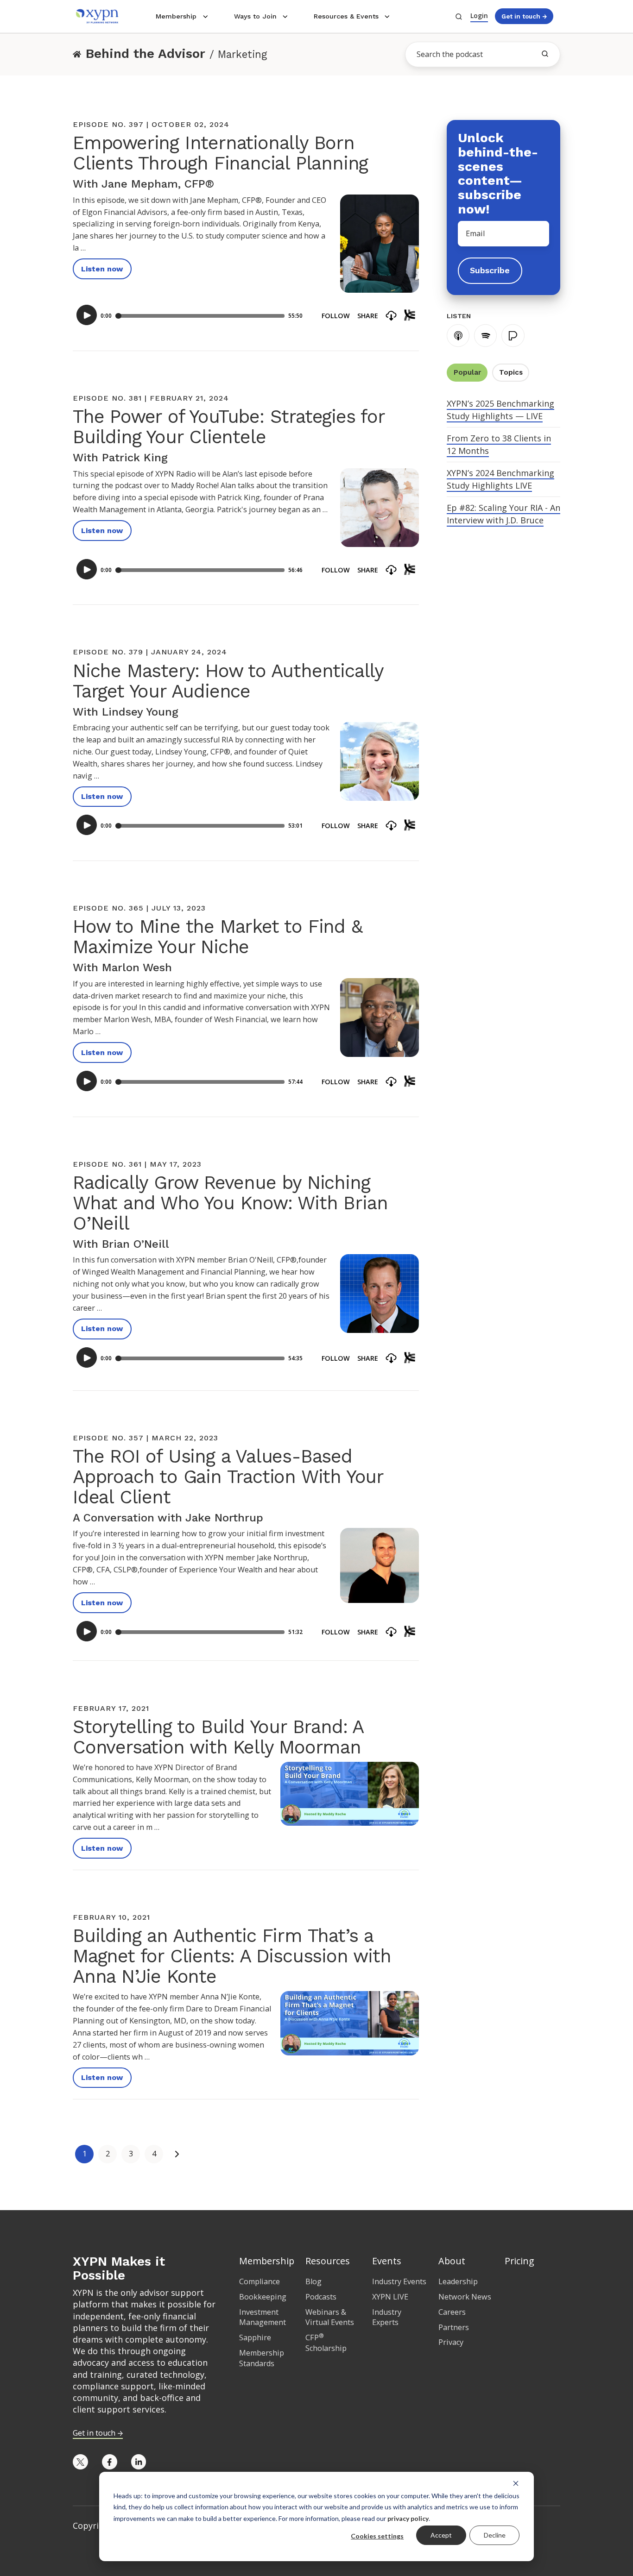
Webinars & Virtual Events (330, 2317)
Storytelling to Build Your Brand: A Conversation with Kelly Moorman (218, 1737)
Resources (328, 2261)
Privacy (451, 2342)
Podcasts (321, 2297)
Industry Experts (387, 2317)
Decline (495, 2535)
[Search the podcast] (545, 54)
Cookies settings (377, 2536)
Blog (313, 2281)
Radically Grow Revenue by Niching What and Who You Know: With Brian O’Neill (230, 1203)
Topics (511, 372)
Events (387, 2261)
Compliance (260, 2281)
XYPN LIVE (390, 2297)
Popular (467, 372)
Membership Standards (262, 2358)
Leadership (458, 2281)
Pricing (519, 2261)
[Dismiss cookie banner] (516, 2483)
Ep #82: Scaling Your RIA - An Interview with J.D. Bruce (503, 514)
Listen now (102, 269)
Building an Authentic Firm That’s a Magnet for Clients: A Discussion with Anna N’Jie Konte (232, 1956)
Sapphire (255, 2337)
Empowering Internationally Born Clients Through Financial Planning (220, 153)
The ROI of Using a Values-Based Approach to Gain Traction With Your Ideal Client (228, 1477)
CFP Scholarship (326, 2343)
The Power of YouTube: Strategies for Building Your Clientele (229, 427)
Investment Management (263, 2317)
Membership (176, 16)
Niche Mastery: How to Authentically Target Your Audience (228, 681)
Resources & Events (346, 16)
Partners (454, 2327)
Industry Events (399, 2281)
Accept (441, 2535)
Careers (452, 2312)
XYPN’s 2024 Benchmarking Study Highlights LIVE (500, 479)
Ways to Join (255, 16)
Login (479, 16)
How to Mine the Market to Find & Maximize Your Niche (218, 937)
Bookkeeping (263, 2297)
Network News (465, 2297)
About (452, 2261)
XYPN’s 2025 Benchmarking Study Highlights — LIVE (500, 410)
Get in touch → (524, 16)
